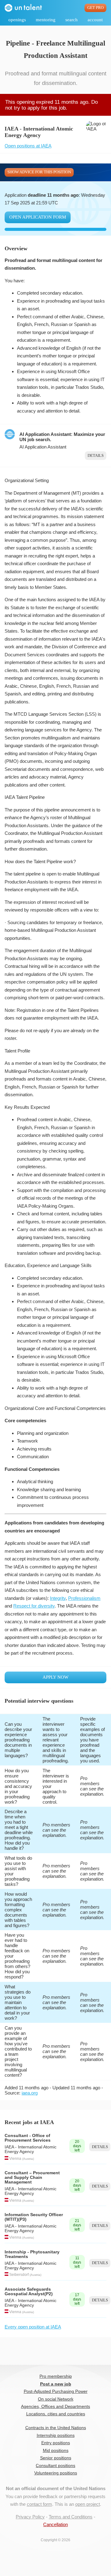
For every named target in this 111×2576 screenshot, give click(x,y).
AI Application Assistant (43, 447)
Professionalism (84, 1598)
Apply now (55, 1677)
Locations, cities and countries (56, 2414)
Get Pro (95, 8)
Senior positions (56, 2458)
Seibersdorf (19, 2275)
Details (96, 456)
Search (72, 20)
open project (88, 2504)
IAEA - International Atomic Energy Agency (31, 2149)
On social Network (56, 2399)
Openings (17, 20)
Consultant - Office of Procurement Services (28, 2138)
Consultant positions (55, 2466)
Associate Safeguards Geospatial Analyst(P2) (29, 2292)
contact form (39, 2504)
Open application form (38, 217)
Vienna (15, 2159)
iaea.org (30, 2093)
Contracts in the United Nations (56, 2428)
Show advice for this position (39, 172)
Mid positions (56, 2451)
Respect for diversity (34, 1606)
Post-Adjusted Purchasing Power (56, 2391)
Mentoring (46, 20)
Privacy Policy (30, 2517)
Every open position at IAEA (33, 2327)
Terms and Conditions (71, 2517)
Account (95, 20)
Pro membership (56, 2376)
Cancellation (55, 2524)
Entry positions (56, 2443)
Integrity (58, 1598)
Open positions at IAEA (28, 146)
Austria (28, 2159)
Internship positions (56, 2435)
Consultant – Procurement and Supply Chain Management (32, 2178)
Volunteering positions (56, 2473)
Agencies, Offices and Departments (55, 2407)
